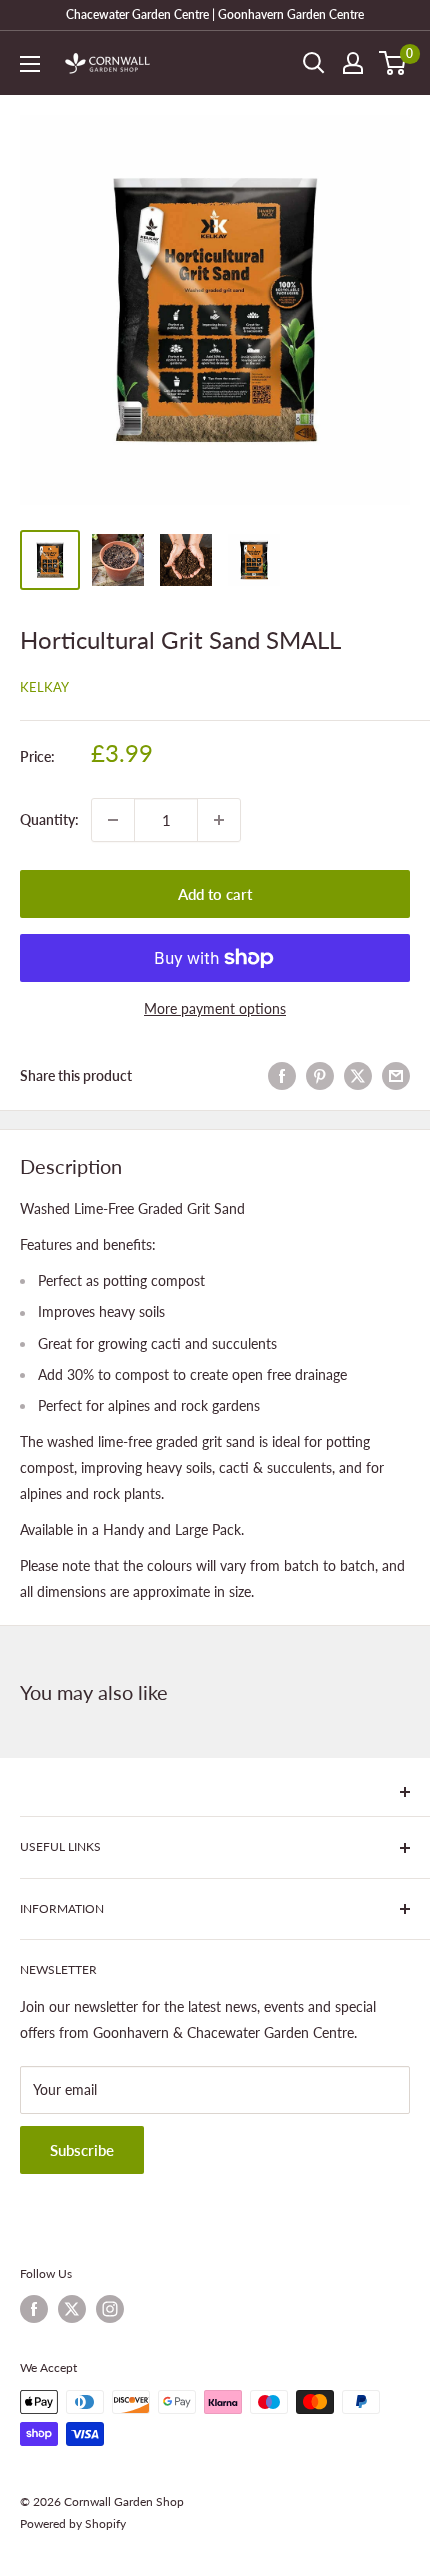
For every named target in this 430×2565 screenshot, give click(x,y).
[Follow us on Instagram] (110, 2309)
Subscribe (82, 2150)
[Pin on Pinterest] (320, 1076)
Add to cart (215, 894)
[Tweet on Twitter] (358, 1076)
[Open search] (314, 63)
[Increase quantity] (219, 820)
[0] (393, 63)
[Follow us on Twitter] (72, 2309)
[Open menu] (30, 64)
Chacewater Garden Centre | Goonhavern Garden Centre (215, 14)
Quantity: (49, 819)
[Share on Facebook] (282, 1076)
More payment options (215, 1008)
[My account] (353, 63)
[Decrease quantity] (113, 820)
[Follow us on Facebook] (34, 2309)
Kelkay (44, 687)
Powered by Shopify (73, 2523)
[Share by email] (396, 1076)
